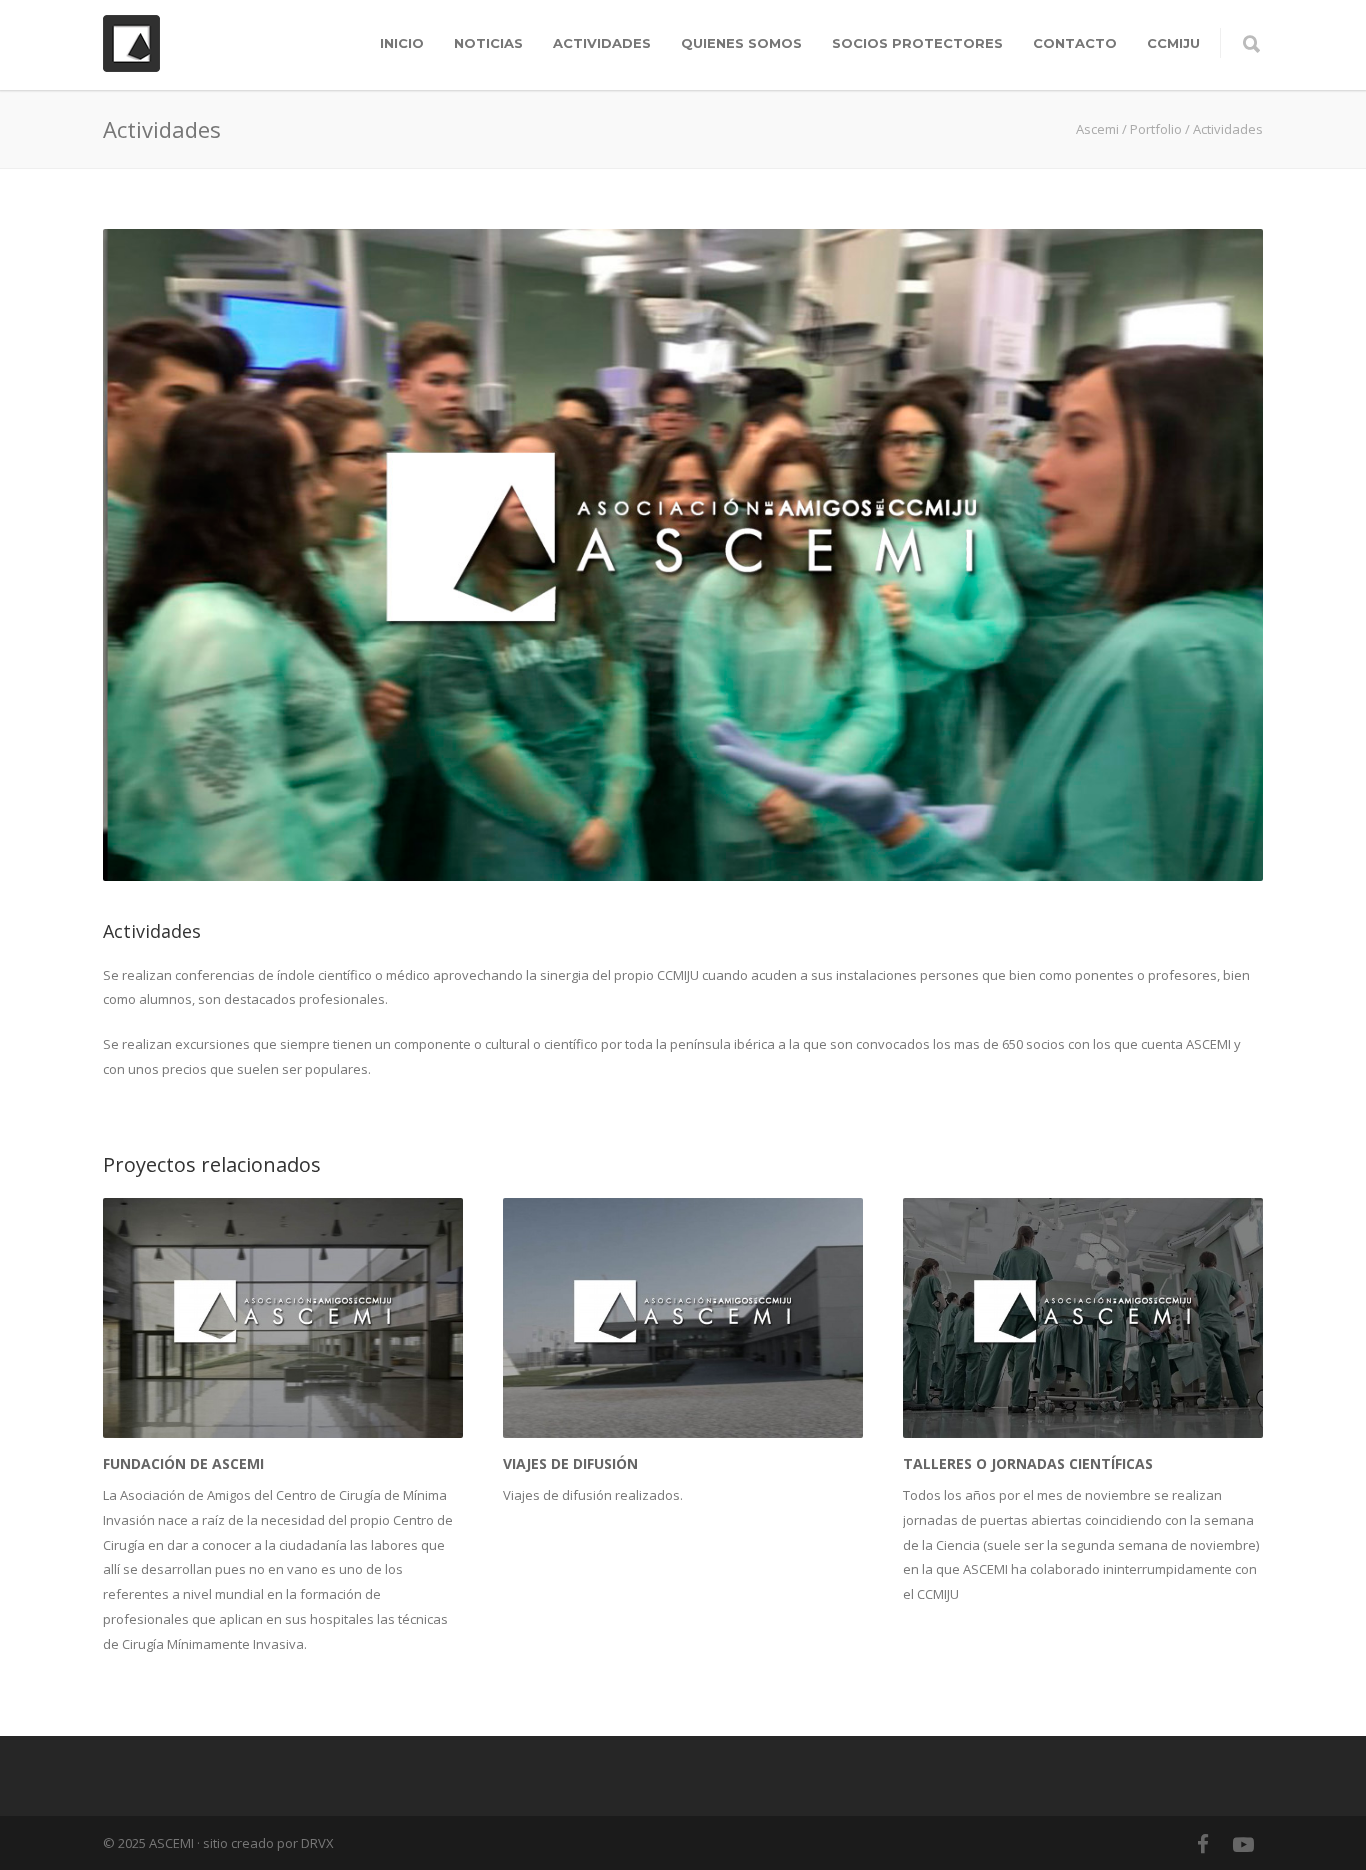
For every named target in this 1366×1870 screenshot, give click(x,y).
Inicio (402, 43)
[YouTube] (1243, 1844)
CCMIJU (1173, 43)
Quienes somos (741, 43)
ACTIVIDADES (602, 43)
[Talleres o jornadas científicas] (1083, 1318)
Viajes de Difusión (570, 1463)
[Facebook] (1203, 1844)
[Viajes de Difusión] (683, 1318)
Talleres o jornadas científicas (1028, 1463)
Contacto (1075, 43)
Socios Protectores (917, 43)
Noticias (488, 43)
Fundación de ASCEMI (183, 1463)
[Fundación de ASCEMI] (283, 1318)
